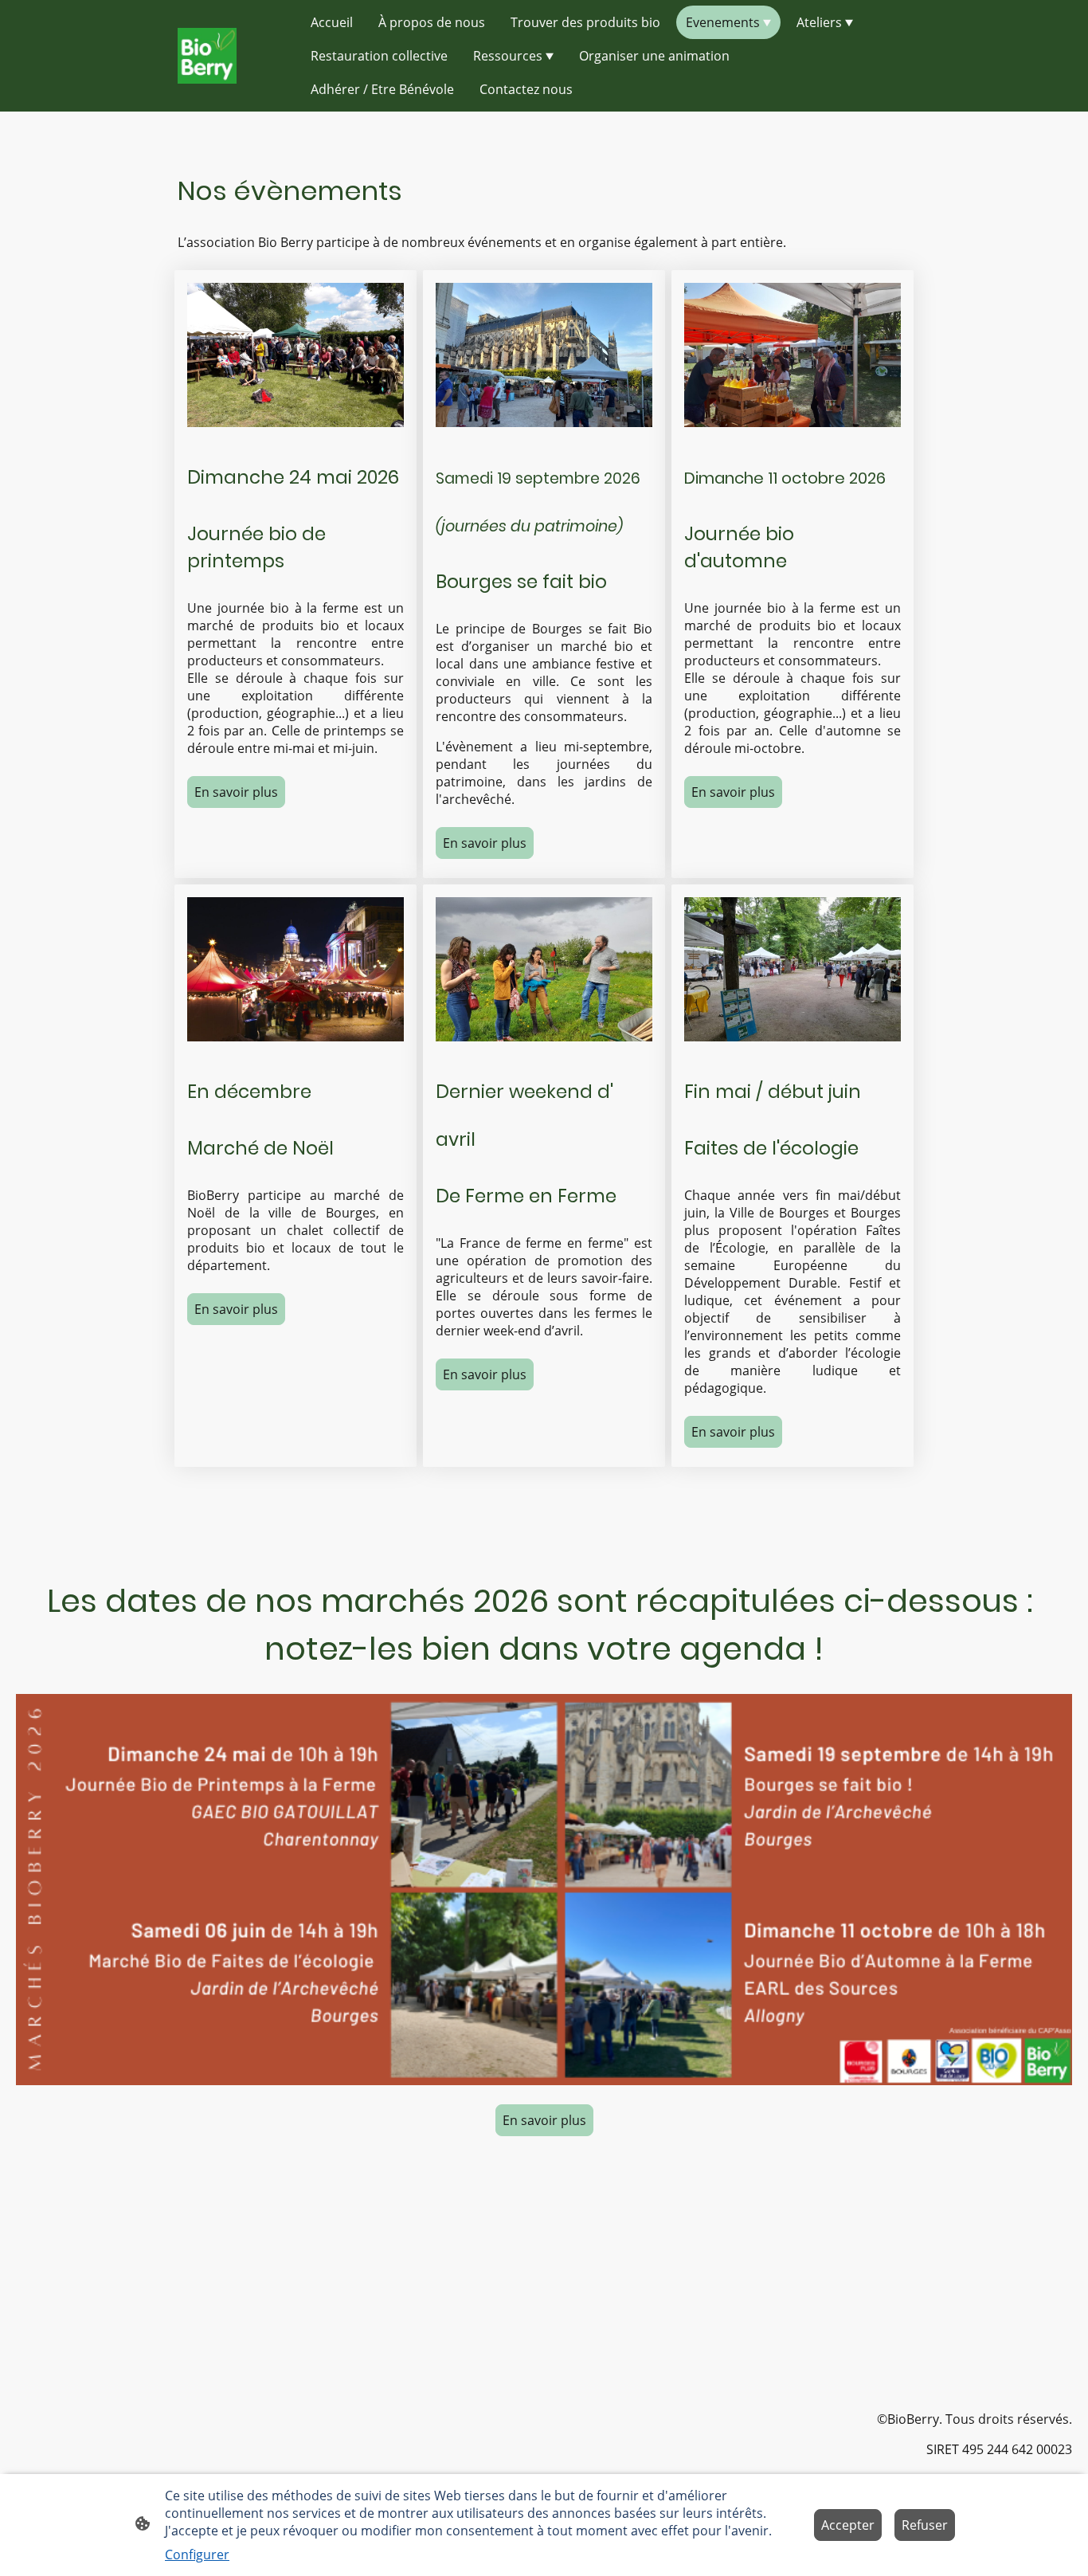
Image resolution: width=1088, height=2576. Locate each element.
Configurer (197, 2554)
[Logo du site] (207, 56)
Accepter (848, 2525)
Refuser (925, 2525)
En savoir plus (236, 792)
